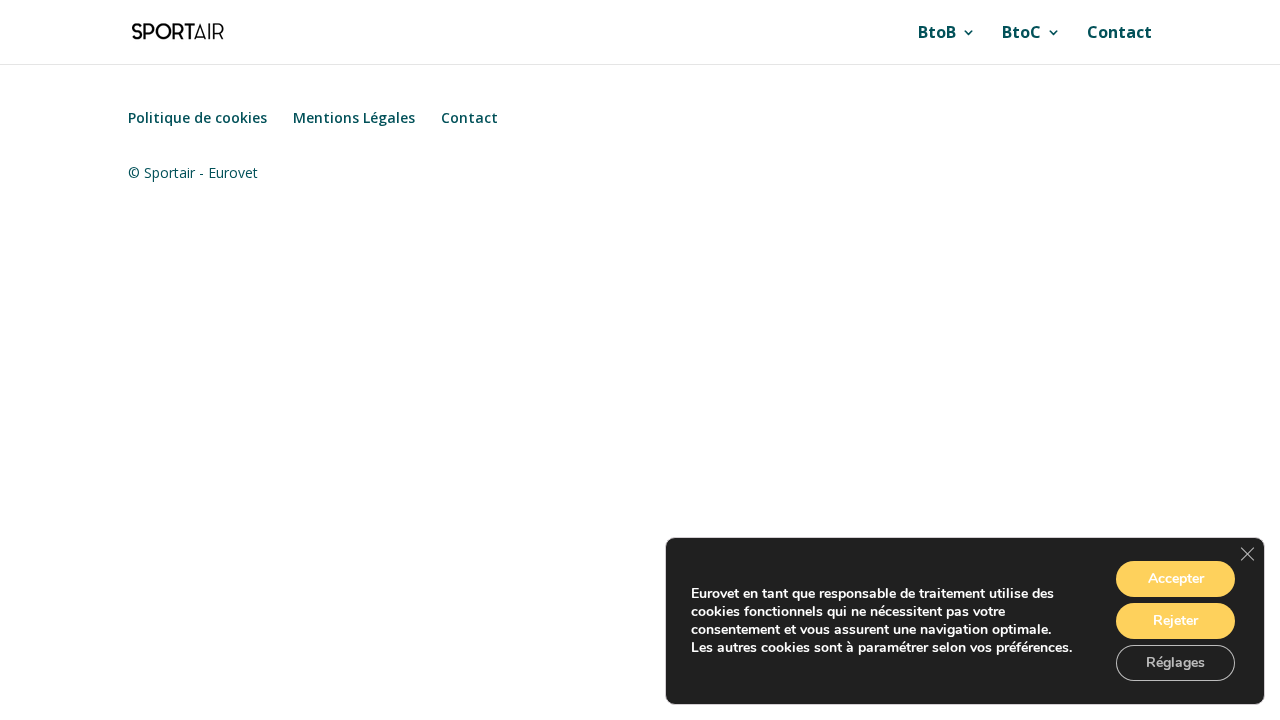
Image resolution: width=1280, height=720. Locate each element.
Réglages (1175, 662)
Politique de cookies (197, 117)
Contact (1119, 34)
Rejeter (1175, 620)
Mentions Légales (354, 117)
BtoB (937, 34)
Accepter (1176, 578)
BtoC (1021, 34)
